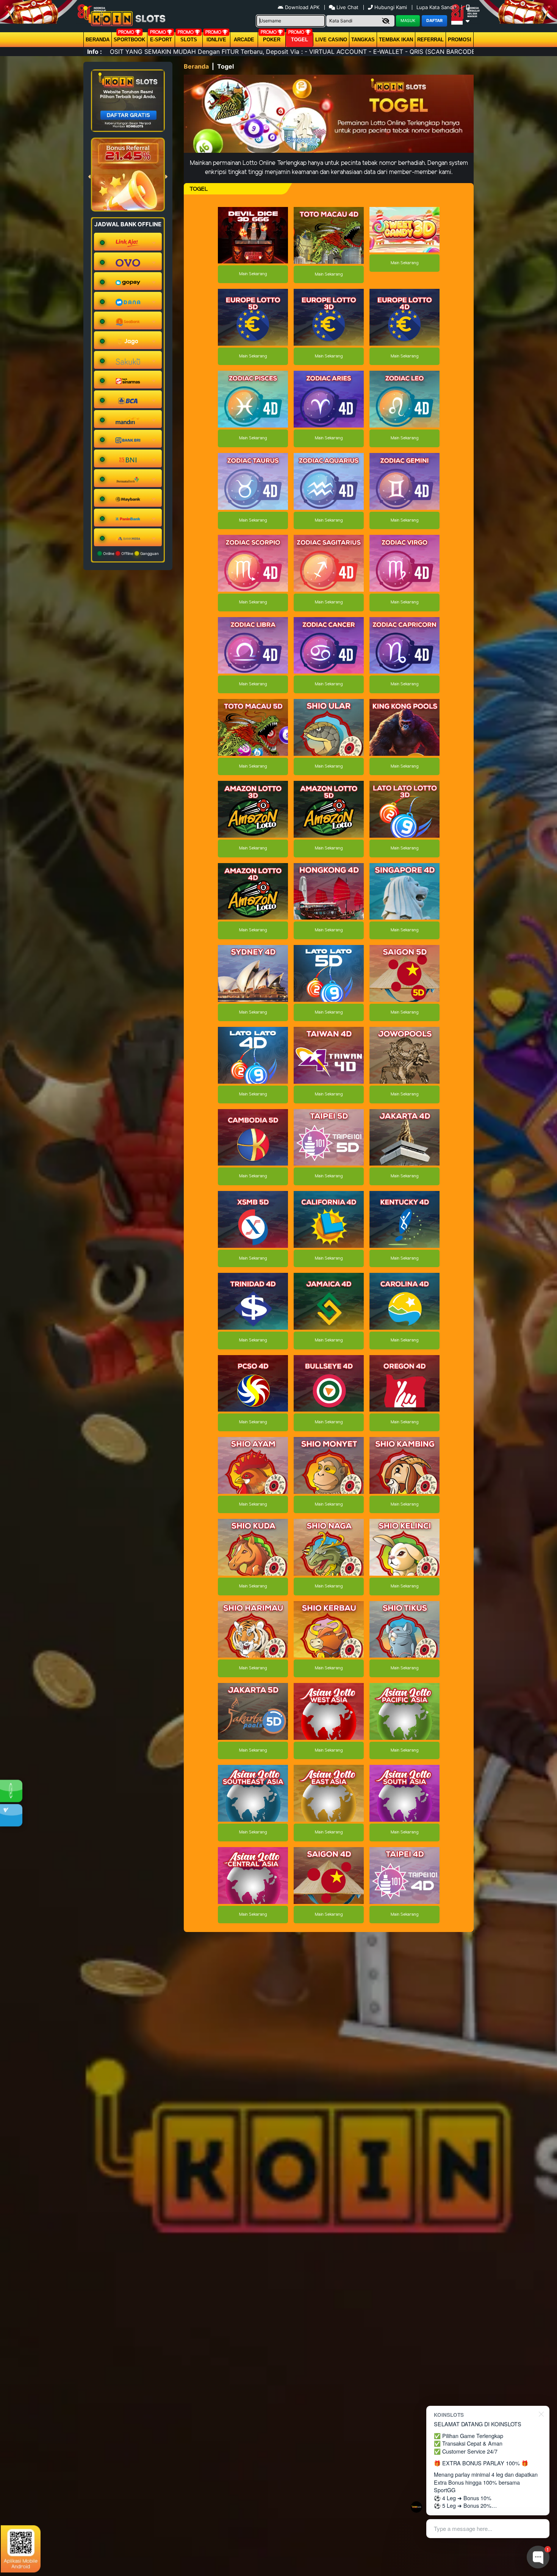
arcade (244, 40)
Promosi (460, 40)
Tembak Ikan (396, 40)
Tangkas (363, 40)
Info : (95, 52)
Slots (189, 40)
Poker (272, 40)
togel (300, 40)
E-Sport (161, 40)
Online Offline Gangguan (130, 553)
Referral (430, 40)
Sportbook (129, 40)
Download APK (302, 7)
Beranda (98, 40)
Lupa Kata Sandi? (437, 7)
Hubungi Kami (391, 7)
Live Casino (331, 40)
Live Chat (347, 7)
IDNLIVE (216, 40)
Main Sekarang (253, 274)
